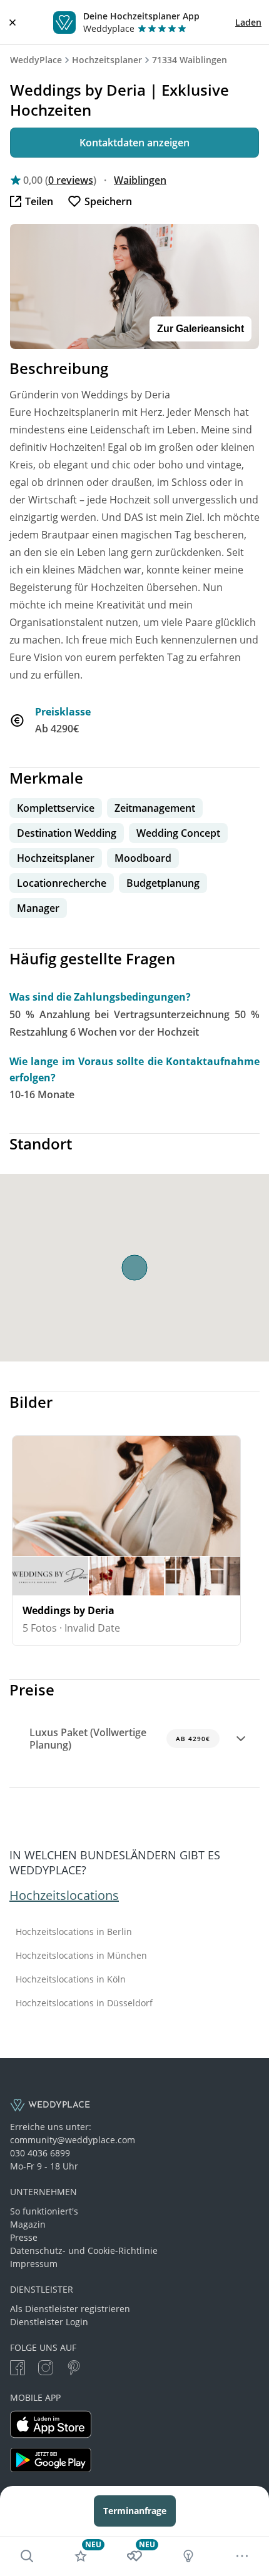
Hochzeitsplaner (107, 60)
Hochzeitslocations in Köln (71, 1979)
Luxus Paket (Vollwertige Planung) (120, 1739)
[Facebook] (18, 2369)
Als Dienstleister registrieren (70, 2309)
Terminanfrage (135, 2511)
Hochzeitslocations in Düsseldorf (84, 2003)
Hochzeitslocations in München (81, 1956)
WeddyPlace (36, 60)
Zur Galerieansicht (200, 329)
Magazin (28, 2224)
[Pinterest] (74, 2369)
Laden (248, 22)
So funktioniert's (44, 2211)
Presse (24, 2237)
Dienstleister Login (49, 2322)
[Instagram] (46, 2369)
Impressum (34, 2264)
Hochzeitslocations (64, 1895)
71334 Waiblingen (190, 60)
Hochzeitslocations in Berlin (74, 1932)
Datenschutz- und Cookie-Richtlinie (84, 2250)
